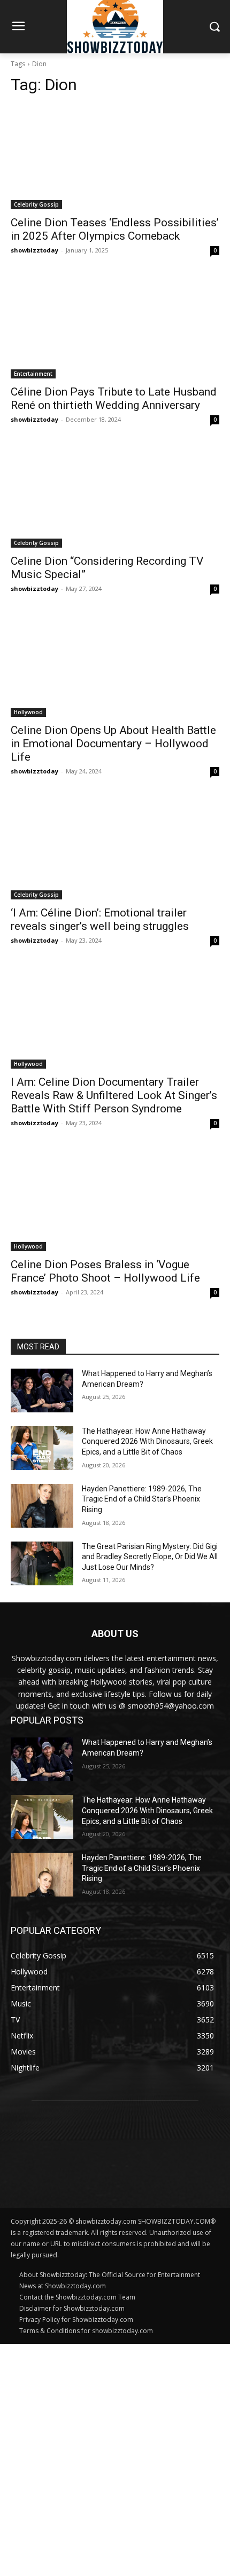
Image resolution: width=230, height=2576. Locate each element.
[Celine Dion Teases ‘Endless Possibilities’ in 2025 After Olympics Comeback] (115, 157)
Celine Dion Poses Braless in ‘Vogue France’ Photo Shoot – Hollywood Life (105, 1271)
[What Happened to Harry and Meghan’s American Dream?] (42, 1390)
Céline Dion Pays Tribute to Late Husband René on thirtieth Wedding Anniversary (114, 398)
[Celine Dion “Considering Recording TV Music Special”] (115, 496)
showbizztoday (34, 250)
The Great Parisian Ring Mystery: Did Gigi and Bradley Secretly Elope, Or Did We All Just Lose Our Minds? (150, 1557)
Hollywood (28, 712)
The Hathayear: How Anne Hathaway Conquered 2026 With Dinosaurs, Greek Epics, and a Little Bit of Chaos (147, 1441)
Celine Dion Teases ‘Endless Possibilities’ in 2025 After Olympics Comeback (115, 229)
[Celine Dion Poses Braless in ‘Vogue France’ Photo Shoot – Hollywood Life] (115, 1199)
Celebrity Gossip (36, 204)
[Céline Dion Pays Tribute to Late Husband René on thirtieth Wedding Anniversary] (115, 326)
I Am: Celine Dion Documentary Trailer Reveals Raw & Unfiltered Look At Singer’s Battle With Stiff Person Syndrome (114, 1095)
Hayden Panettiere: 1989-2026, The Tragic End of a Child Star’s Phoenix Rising (142, 1499)
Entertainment (33, 374)
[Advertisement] (115, 2459)
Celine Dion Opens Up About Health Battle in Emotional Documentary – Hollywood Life (113, 744)
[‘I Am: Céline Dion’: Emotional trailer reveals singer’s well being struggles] (115, 847)
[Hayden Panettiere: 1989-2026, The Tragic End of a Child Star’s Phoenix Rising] (42, 1506)
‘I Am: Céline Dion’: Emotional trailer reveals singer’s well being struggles (100, 919)
